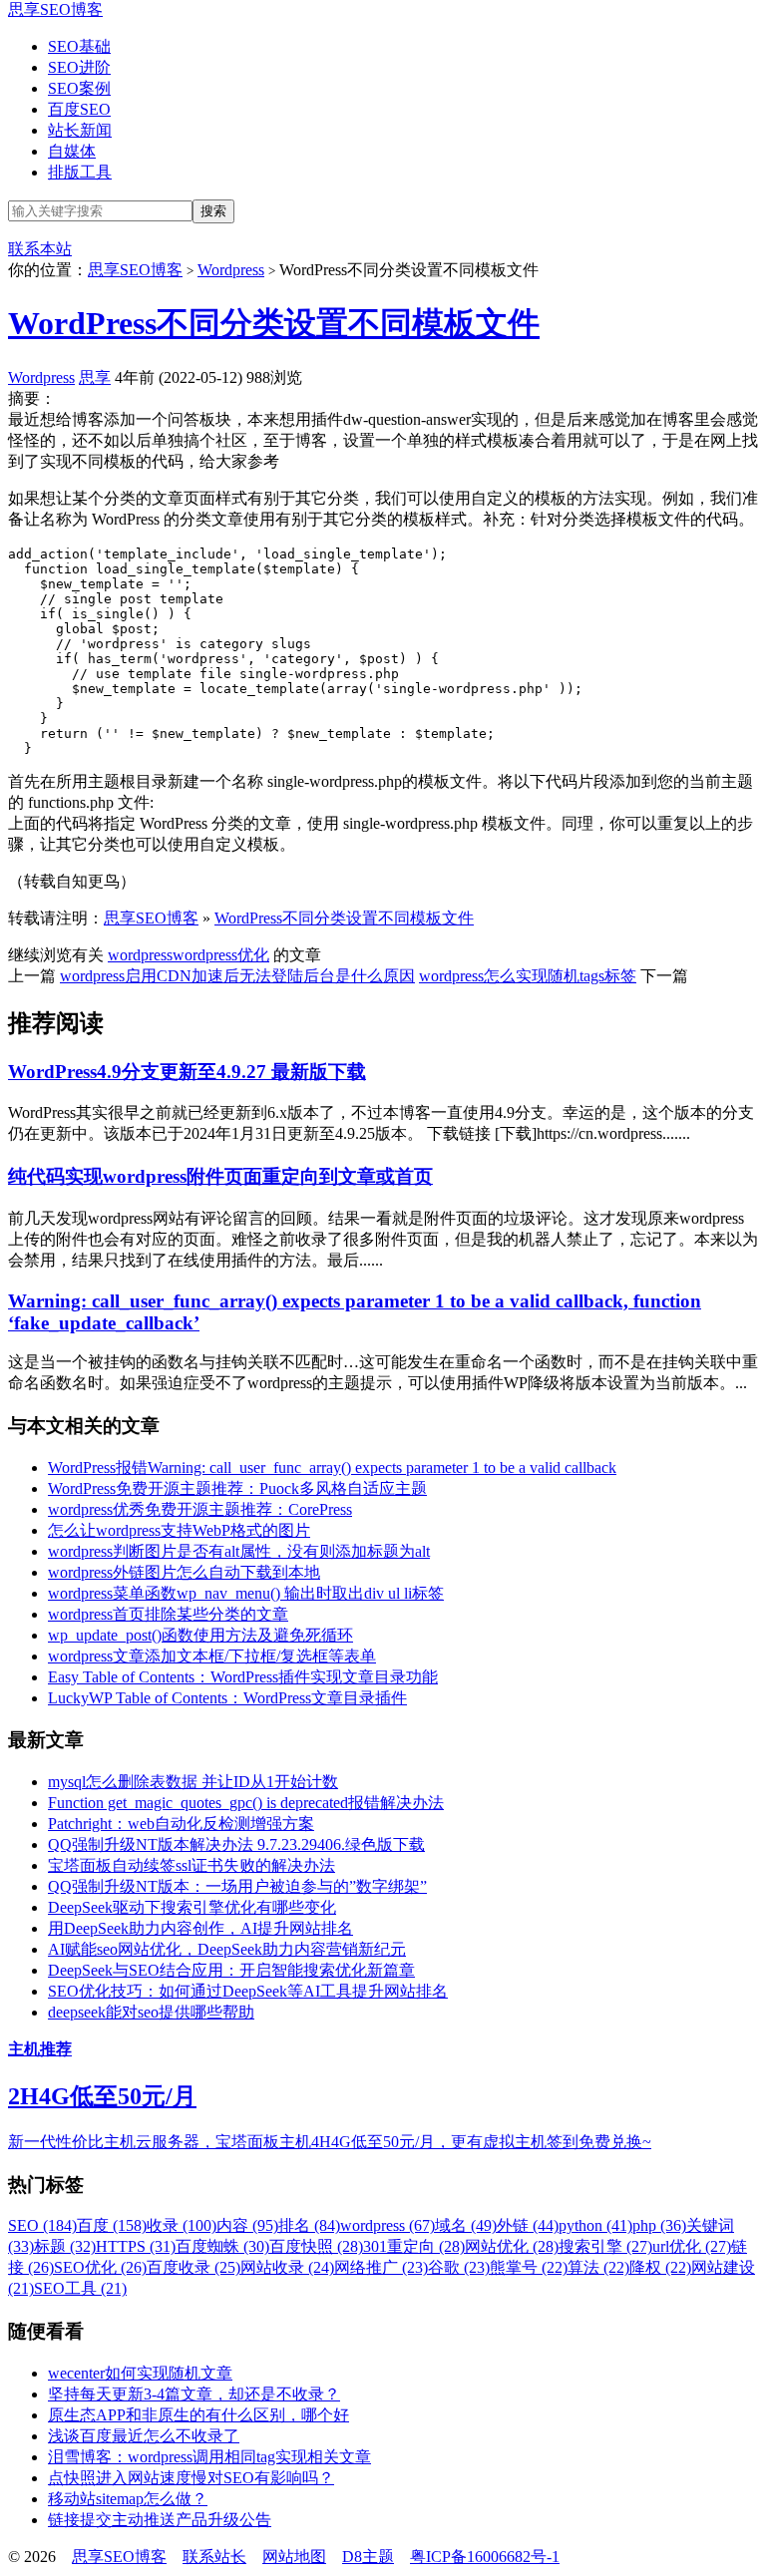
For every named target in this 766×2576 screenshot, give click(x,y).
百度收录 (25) (193, 2267)
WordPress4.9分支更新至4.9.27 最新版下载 (187, 1072)
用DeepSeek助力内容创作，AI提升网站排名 (200, 1928)
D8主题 (368, 2557)
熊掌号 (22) (529, 2267)
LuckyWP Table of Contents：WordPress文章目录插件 (227, 1698)
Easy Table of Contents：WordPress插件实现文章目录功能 (243, 1677)
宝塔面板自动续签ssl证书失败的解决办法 (191, 1865)
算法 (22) (598, 2267)
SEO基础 (79, 46)
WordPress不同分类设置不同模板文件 (274, 323)
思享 (95, 377)
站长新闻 (80, 130)
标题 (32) (65, 2246)
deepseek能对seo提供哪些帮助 (151, 2012)
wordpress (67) (387, 2225)
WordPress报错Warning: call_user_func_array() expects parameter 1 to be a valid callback (332, 1468)
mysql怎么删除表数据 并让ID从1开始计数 (193, 1782)
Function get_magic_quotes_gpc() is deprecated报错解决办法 (246, 1803)
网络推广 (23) (381, 2267)
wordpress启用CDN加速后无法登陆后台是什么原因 (237, 976)
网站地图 (294, 2557)
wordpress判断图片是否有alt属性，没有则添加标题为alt (239, 1551)
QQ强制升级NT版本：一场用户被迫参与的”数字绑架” (237, 1886)
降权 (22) (660, 2267)
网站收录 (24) (287, 2267)
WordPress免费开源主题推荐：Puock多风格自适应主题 (237, 1488)
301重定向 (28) (414, 2246)
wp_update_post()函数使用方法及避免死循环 (200, 1635)
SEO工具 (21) (80, 2288)
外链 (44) (528, 2225)
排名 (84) (309, 2225)
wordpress (140, 955)
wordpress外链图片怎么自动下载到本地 (184, 1572)
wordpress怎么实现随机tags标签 (528, 976)
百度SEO (79, 109)
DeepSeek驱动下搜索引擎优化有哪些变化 (192, 1907)
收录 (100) (182, 2225)
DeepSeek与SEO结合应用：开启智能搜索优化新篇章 (231, 1970)
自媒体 (72, 151)
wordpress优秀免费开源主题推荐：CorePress (200, 1509)
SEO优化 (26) (100, 2267)
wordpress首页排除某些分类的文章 (168, 1614)
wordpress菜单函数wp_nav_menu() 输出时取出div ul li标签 (246, 1593)
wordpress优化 (221, 955)
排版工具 (80, 172)
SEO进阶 (79, 67)
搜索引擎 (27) (605, 2246)
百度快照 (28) (316, 2246)
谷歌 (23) (459, 2267)
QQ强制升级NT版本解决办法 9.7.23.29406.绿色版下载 (236, 1844)
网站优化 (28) (512, 2246)
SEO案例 (79, 88)
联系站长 (214, 2557)
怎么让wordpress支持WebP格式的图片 (179, 1530)
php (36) (659, 2225)
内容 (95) (247, 2225)
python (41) (595, 2225)
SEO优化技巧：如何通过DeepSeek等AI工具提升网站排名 (248, 1991)
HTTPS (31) (136, 2246)
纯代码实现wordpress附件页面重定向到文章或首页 (220, 1176)
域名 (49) (466, 2225)
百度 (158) (112, 2225)
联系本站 (40, 249)
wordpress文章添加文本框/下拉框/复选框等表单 (212, 1656)
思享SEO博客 (55, 9)
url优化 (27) (692, 2246)
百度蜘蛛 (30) (222, 2246)
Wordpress (231, 270)
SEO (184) (42, 2225)
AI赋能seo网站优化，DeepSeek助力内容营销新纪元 (227, 1949)
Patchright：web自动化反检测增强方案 (181, 1824)
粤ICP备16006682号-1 (485, 2557)
